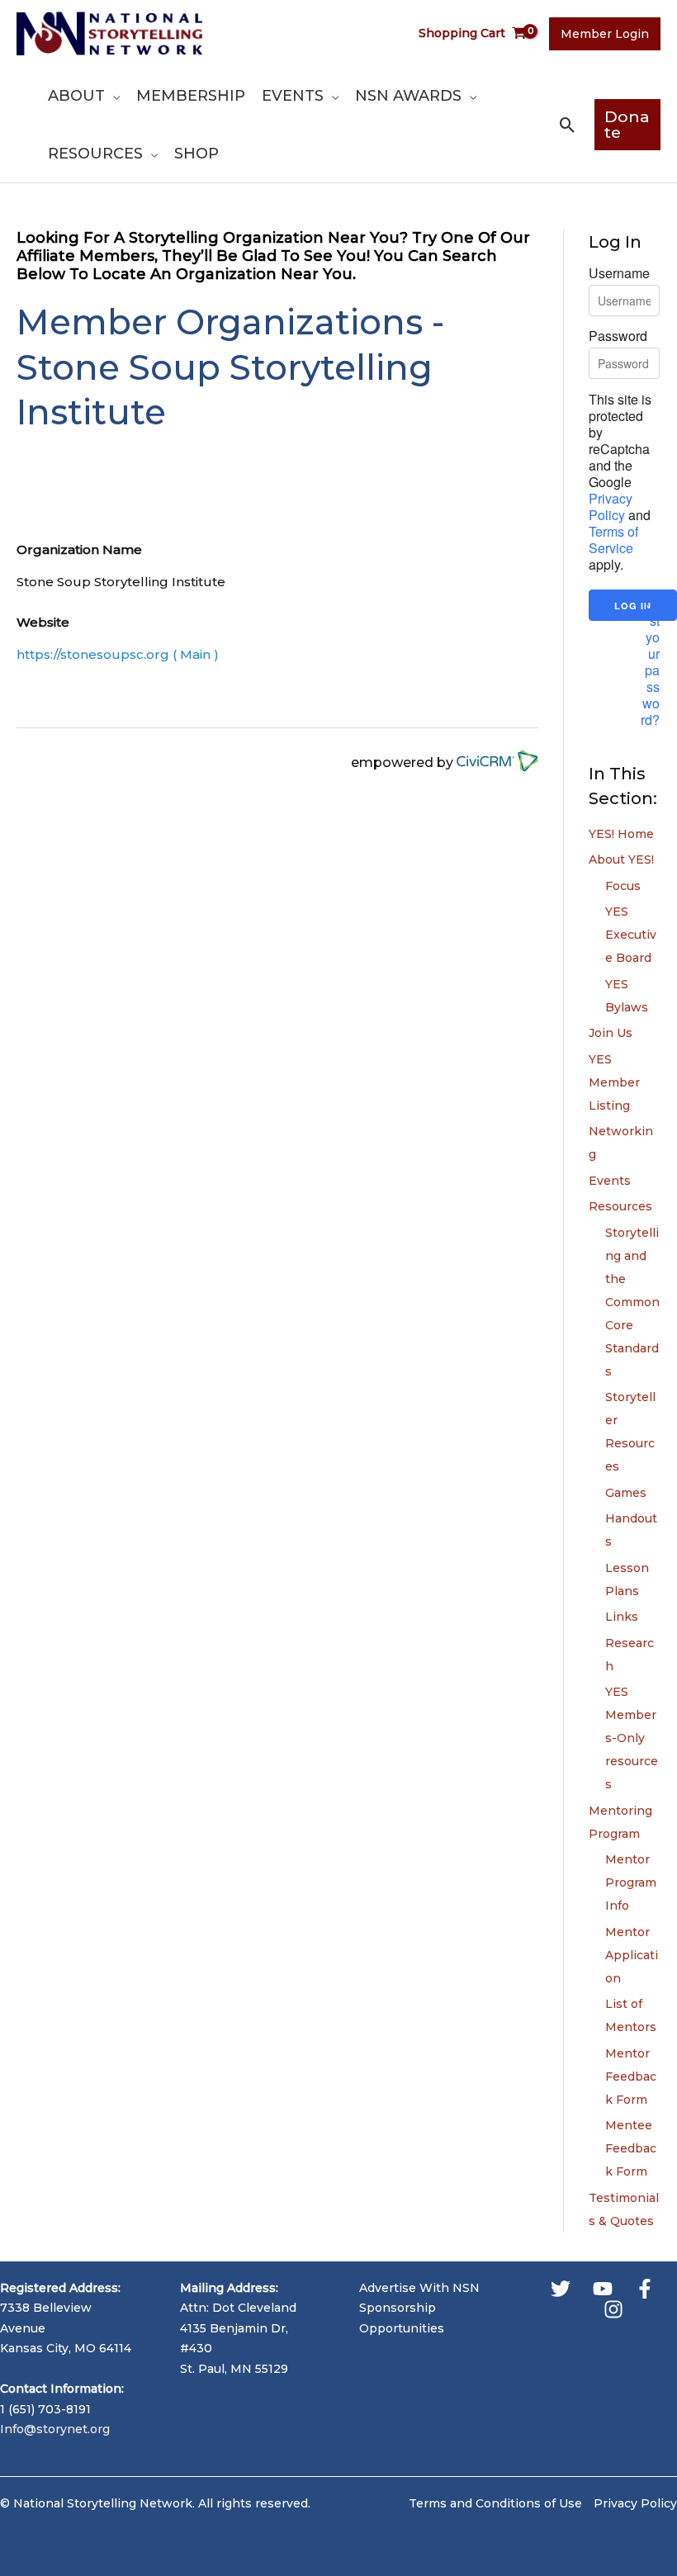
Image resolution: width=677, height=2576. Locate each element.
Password (618, 336)
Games (626, 1493)
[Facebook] (645, 2289)
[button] (112, 96)
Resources (620, 1206)
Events (610, 1181)
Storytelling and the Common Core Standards (632, 1302)
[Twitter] (561, 2289)
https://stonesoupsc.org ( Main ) (118, 654)
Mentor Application (632, 1955)
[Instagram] (613, 2309)
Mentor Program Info (631, 1882)
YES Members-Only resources (632, 1738)
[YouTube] (603, 2289)
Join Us (611, 1033)
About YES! (621, 859)
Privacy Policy (611, 507)
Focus (623, 886)
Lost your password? (650, 662)
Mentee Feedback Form (631, 2148)
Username (619, 273)
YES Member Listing (614, 1082)
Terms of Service (613, 540)
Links (622, 1617)
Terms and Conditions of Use (495, 2503)
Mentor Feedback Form (631, 2076)
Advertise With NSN (419, 2288)
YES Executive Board (631, 935)
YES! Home (621, 834)
